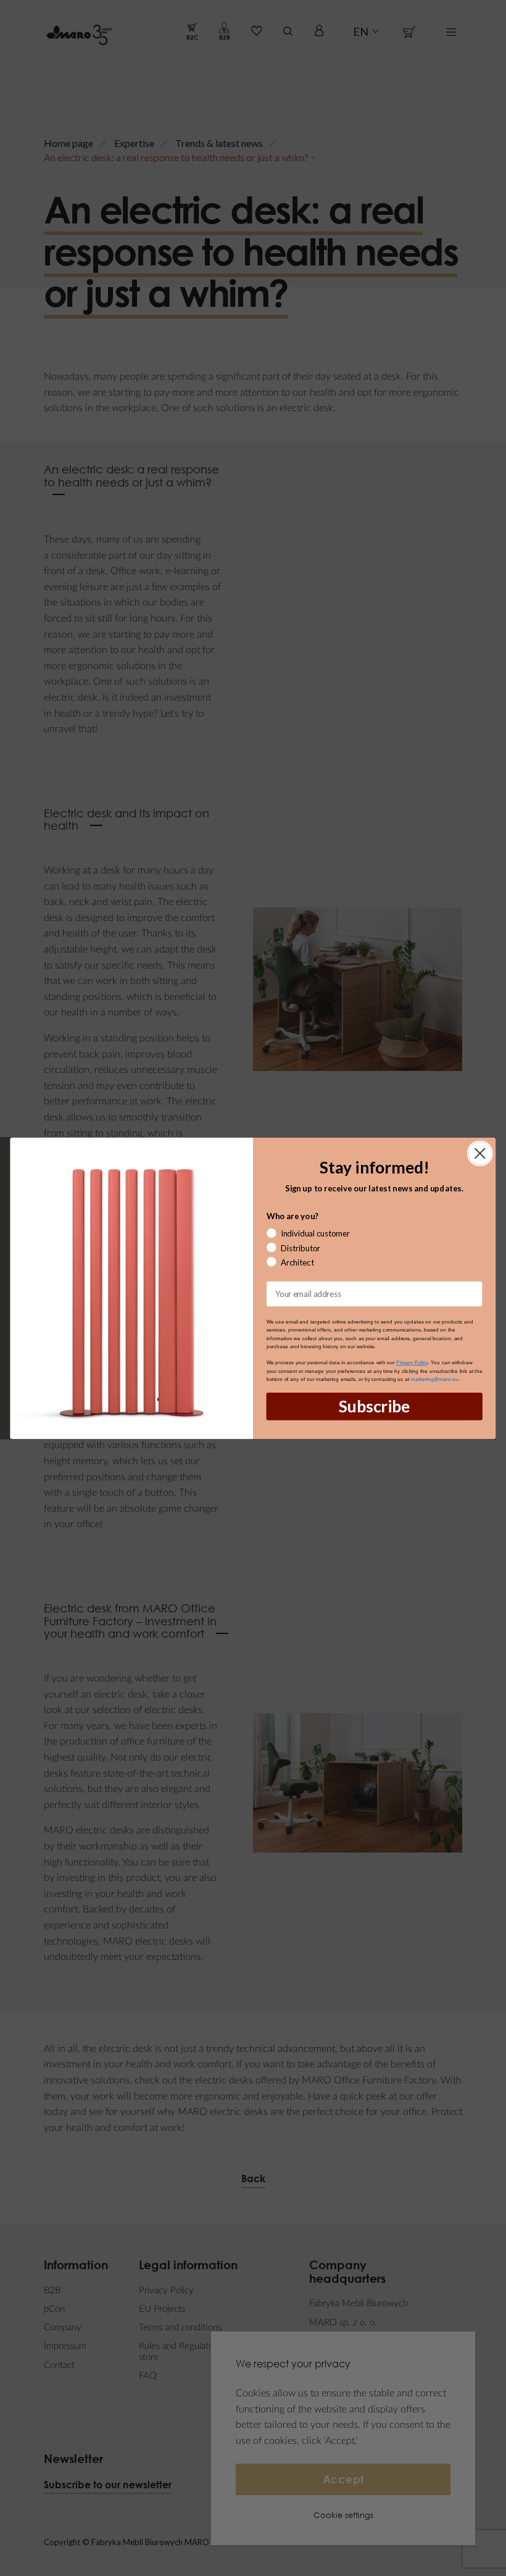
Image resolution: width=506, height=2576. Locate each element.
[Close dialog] (480, 1153)
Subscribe (374, 1406)
